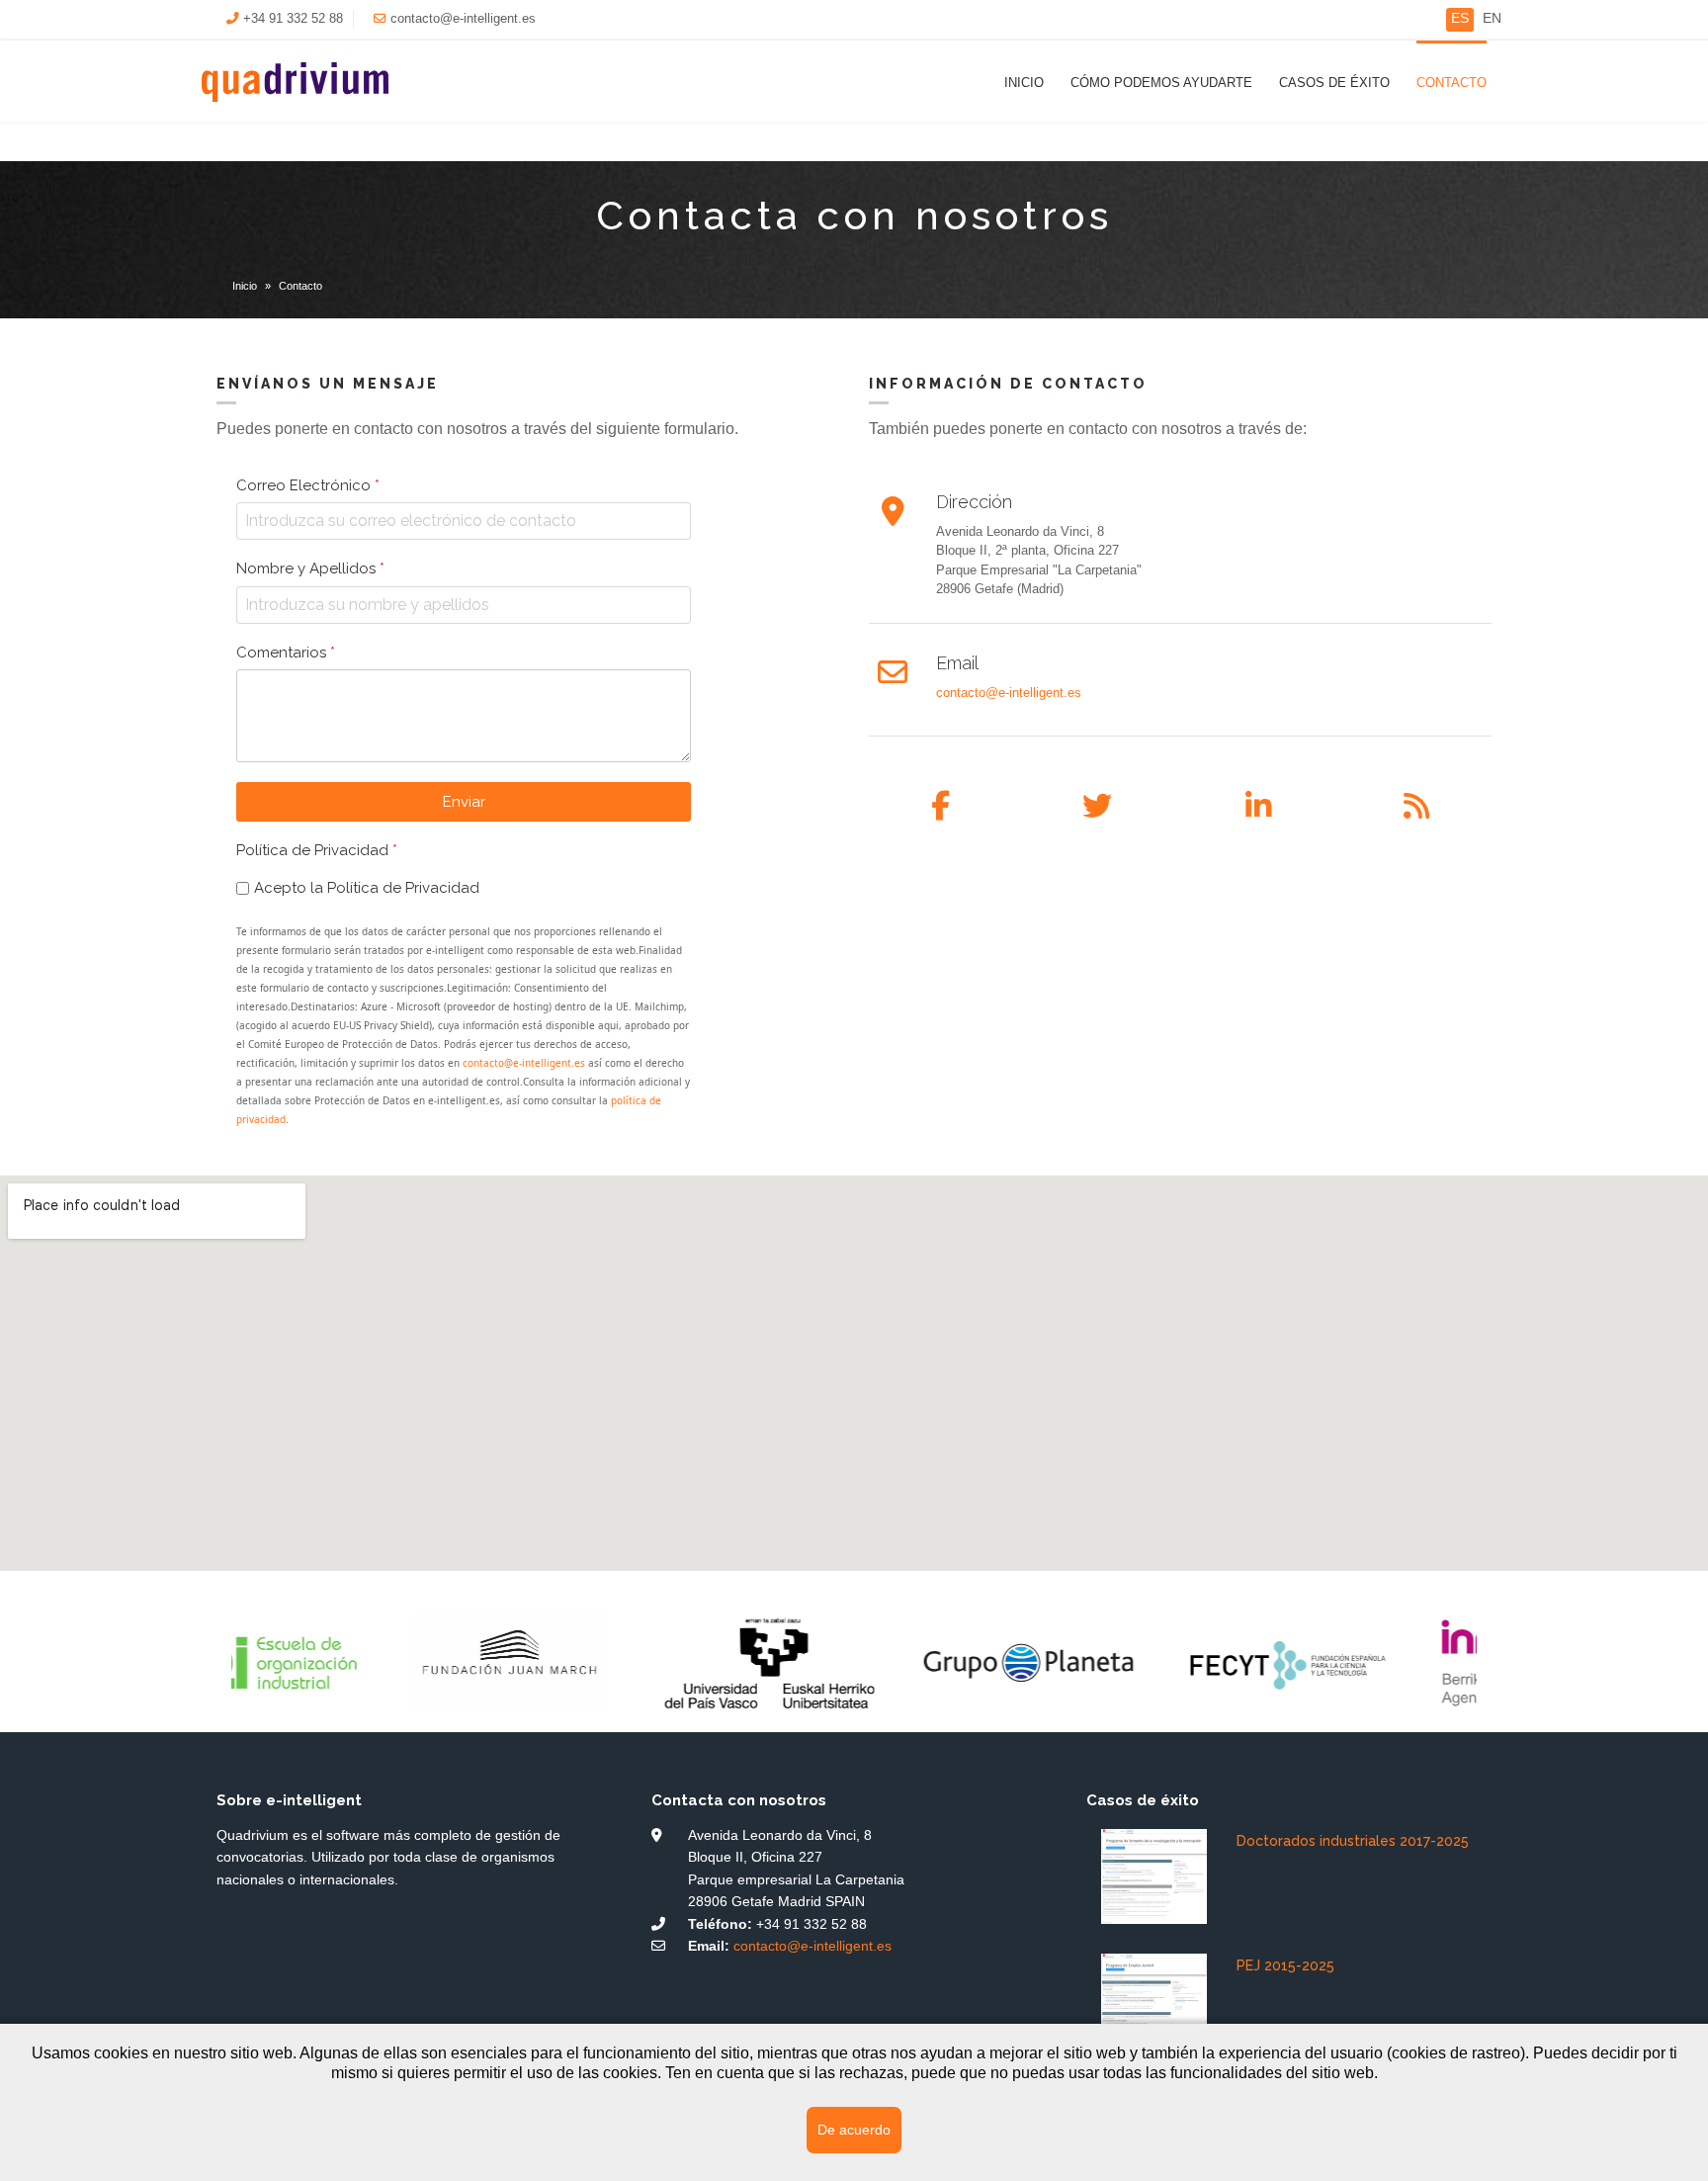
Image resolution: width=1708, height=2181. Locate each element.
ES (1460, 18)
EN (1492, 18)
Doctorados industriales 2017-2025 (1353, 1841)
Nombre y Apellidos (310, 568)
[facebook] (940, 806)
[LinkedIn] (1258, 806)
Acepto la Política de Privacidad (367, 888)
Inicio (1024, 83)
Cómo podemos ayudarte (1161, 83)
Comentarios (286, 652)
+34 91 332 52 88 (293, 19)
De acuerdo (854, 2130)
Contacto (1452, 83)
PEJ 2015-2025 (1285, 1965)
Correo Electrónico (308, 485)
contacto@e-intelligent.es (463, 19)
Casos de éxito (1334, 83)
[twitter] (1097, 806)
